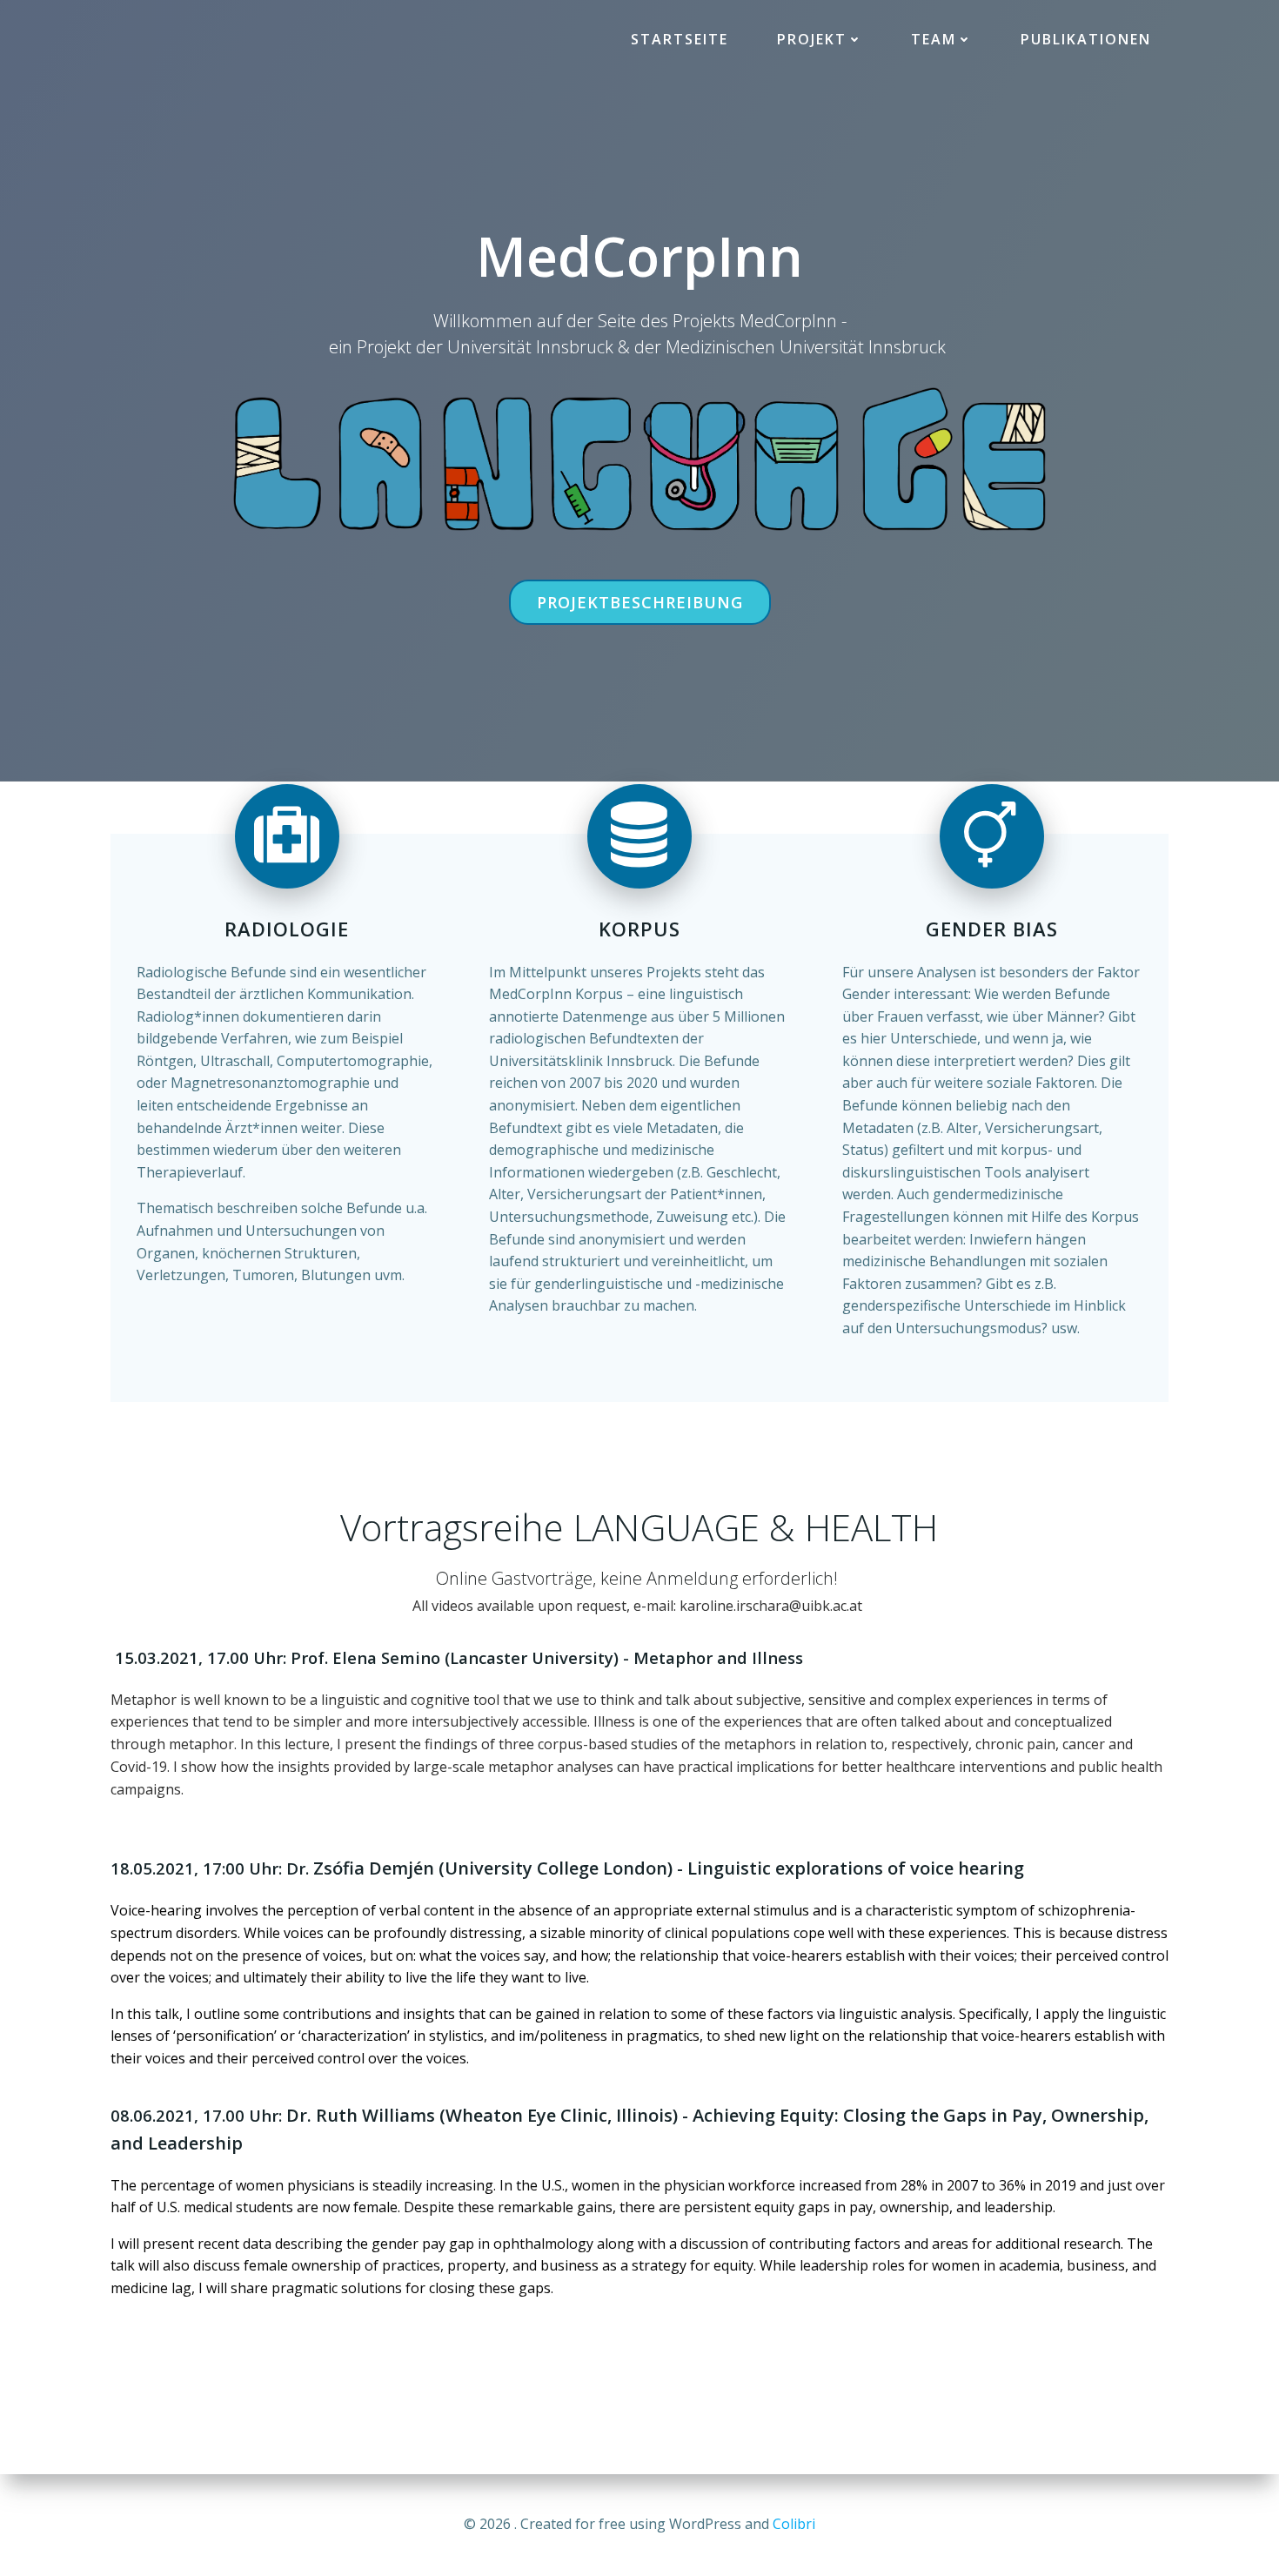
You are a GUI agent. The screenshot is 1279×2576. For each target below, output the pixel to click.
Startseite (680, 39)
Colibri (794, 2524)
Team (934, 39)
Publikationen (1086, 39)
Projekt (812, 39)
